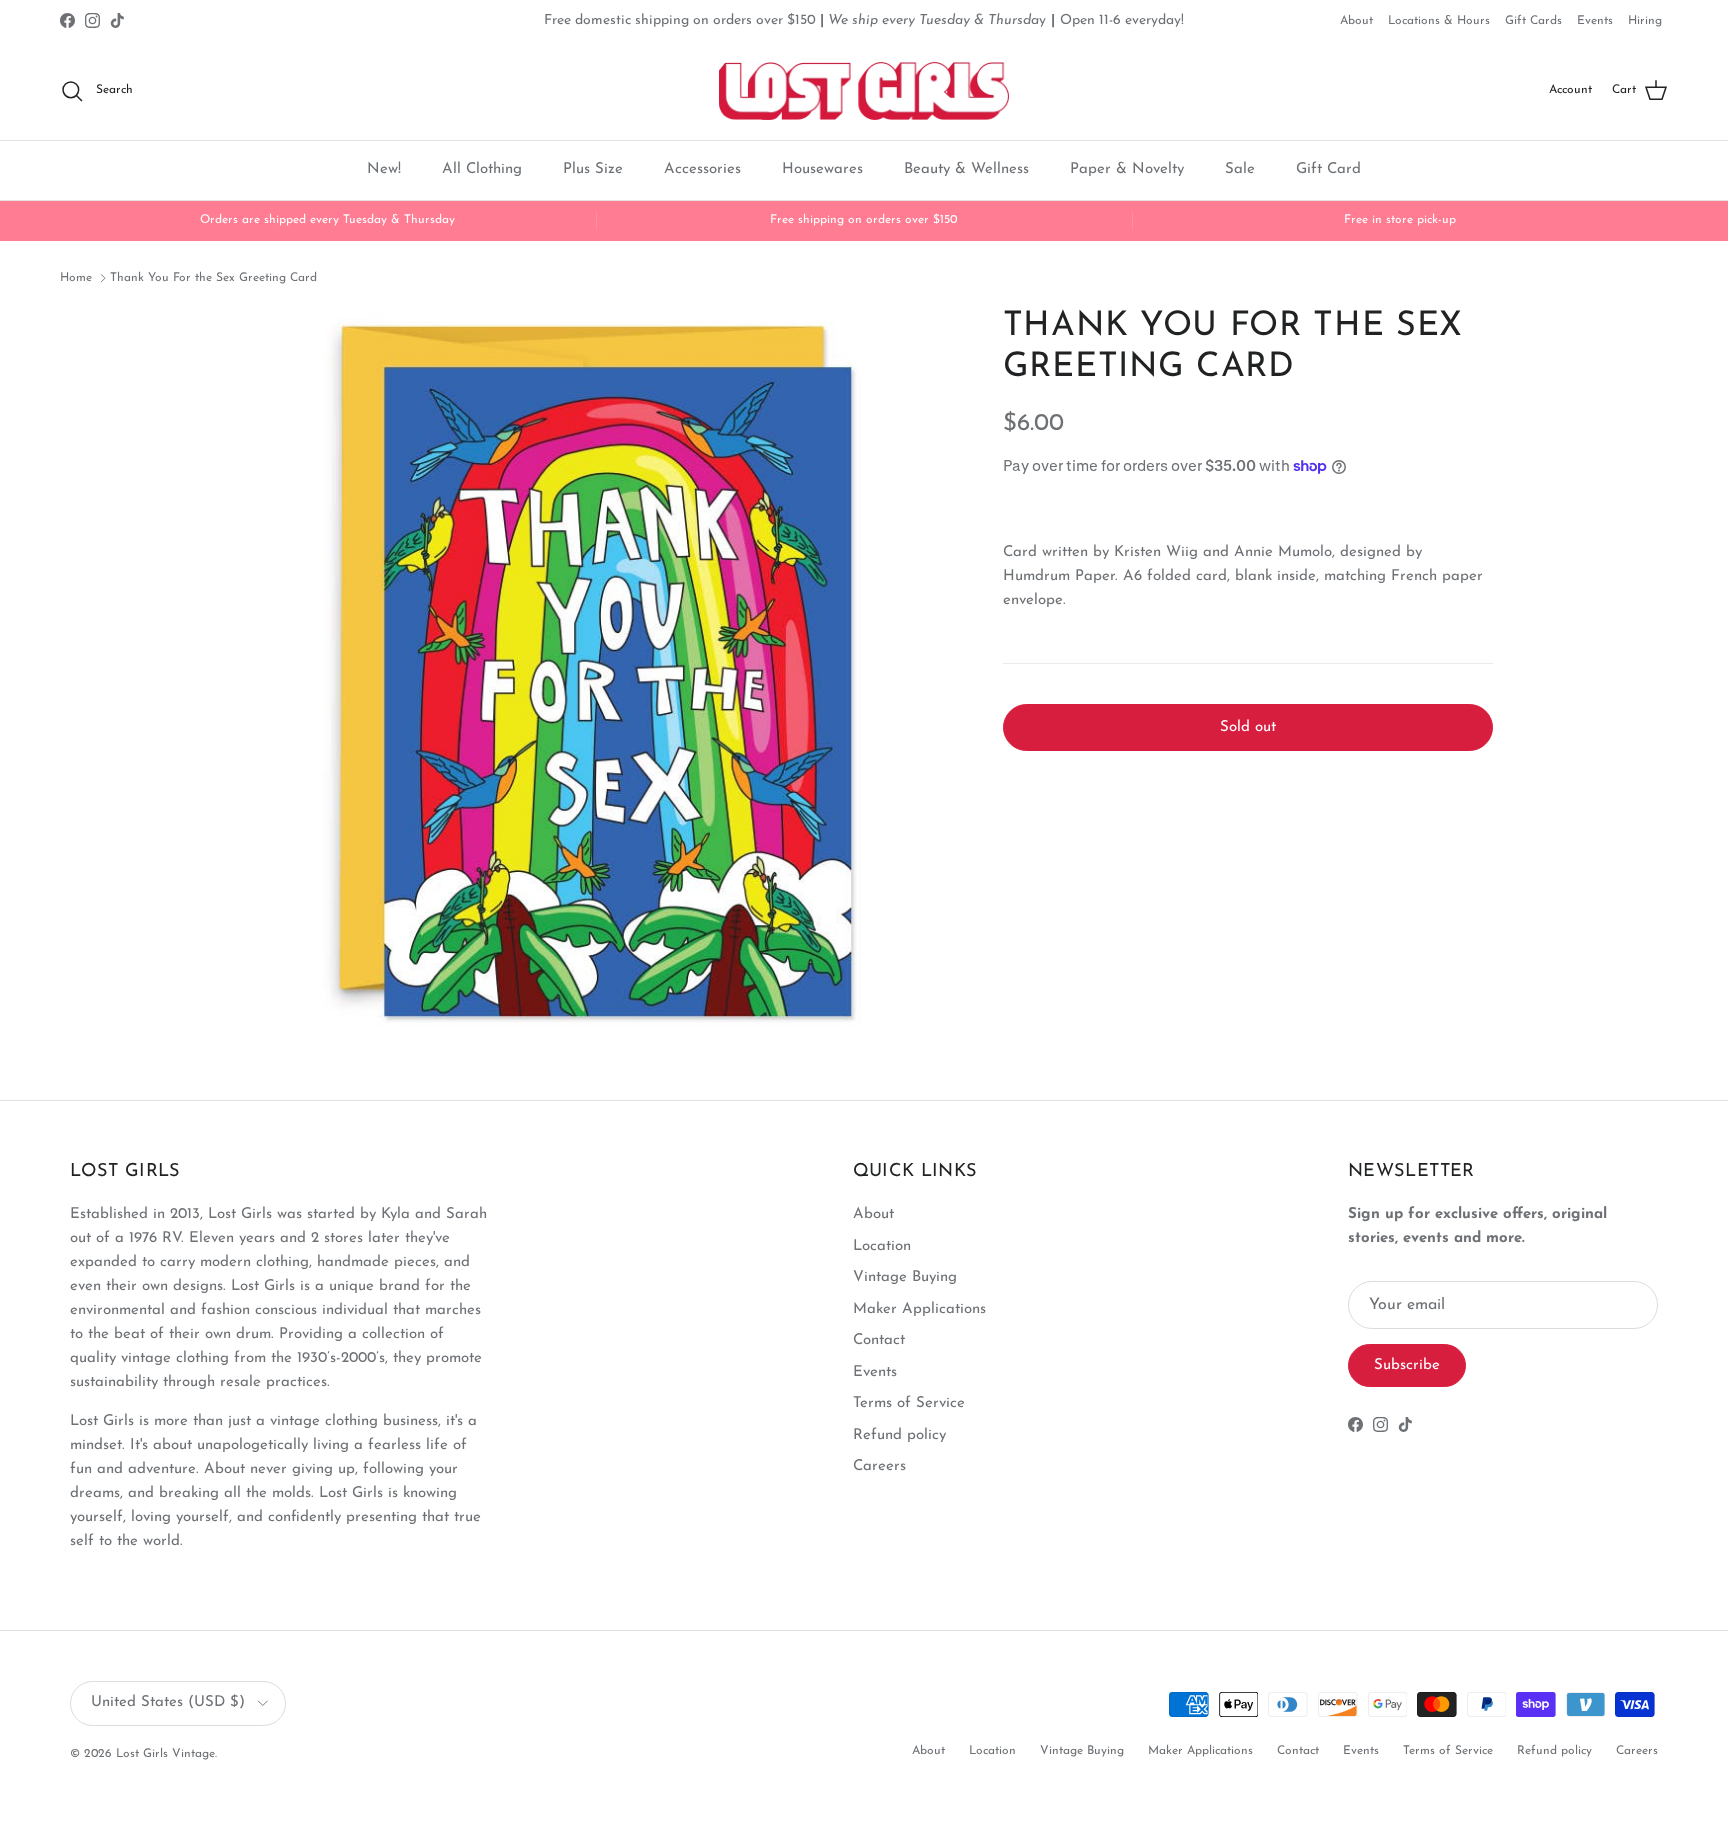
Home (76, 278)
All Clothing (482, 169)
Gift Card (1328, 169)
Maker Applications (919, 1309)
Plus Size (593, 169)
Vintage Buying (905, 1277)
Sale (1240, 169)
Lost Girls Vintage (165, 1754)
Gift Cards (1533, 21)
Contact (879, 1340)
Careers (879, 1466)
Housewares (822, 169)
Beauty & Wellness (966, 169)
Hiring (1645, 21)
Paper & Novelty (1127, 169)
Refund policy (899, 1435)
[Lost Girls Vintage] (864, 91)
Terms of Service (909, 1403)
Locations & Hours (1439, 21)
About (1356, 21)
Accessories (702, 169)
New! (384, 169)
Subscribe (1407, 1365)
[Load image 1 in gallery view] (597, 669)
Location (882, 1246)
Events (1595, 21)
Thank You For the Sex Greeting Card (213, 278)
